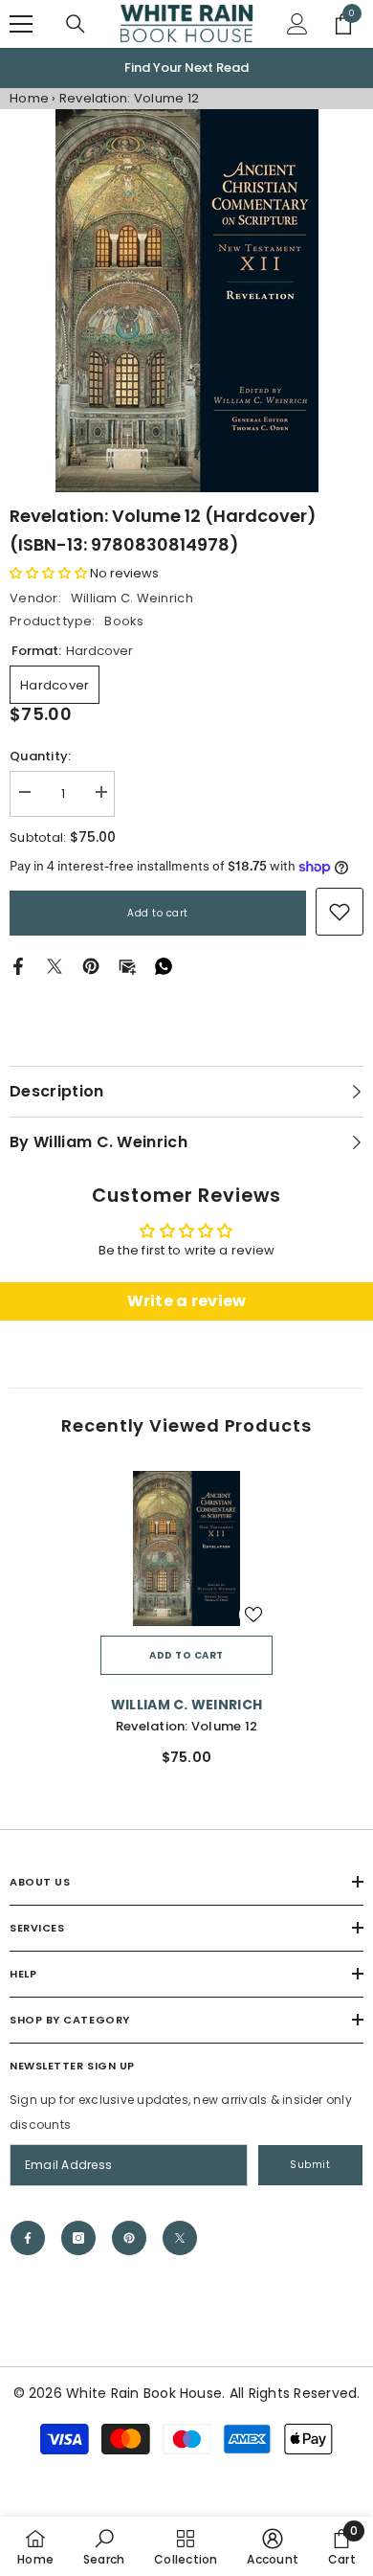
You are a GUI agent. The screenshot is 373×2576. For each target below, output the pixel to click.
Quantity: (40, 756)
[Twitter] (55, 966)
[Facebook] (18, 966)
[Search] (76, 24)
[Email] (127, 966)
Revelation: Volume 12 (186, 1726)
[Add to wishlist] (253, 1615)
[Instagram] (78, 2238)
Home (29, 98)
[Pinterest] (91, 966)
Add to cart (158, 913)
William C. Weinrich (132, 598)
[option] (186, 68)
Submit (310, 2165)
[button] (48, 573)
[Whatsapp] (164, 966)
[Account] (297, 24)
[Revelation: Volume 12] (186, 1548)
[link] (340, 912)
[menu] (21, 24)
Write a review (187, 1301)
